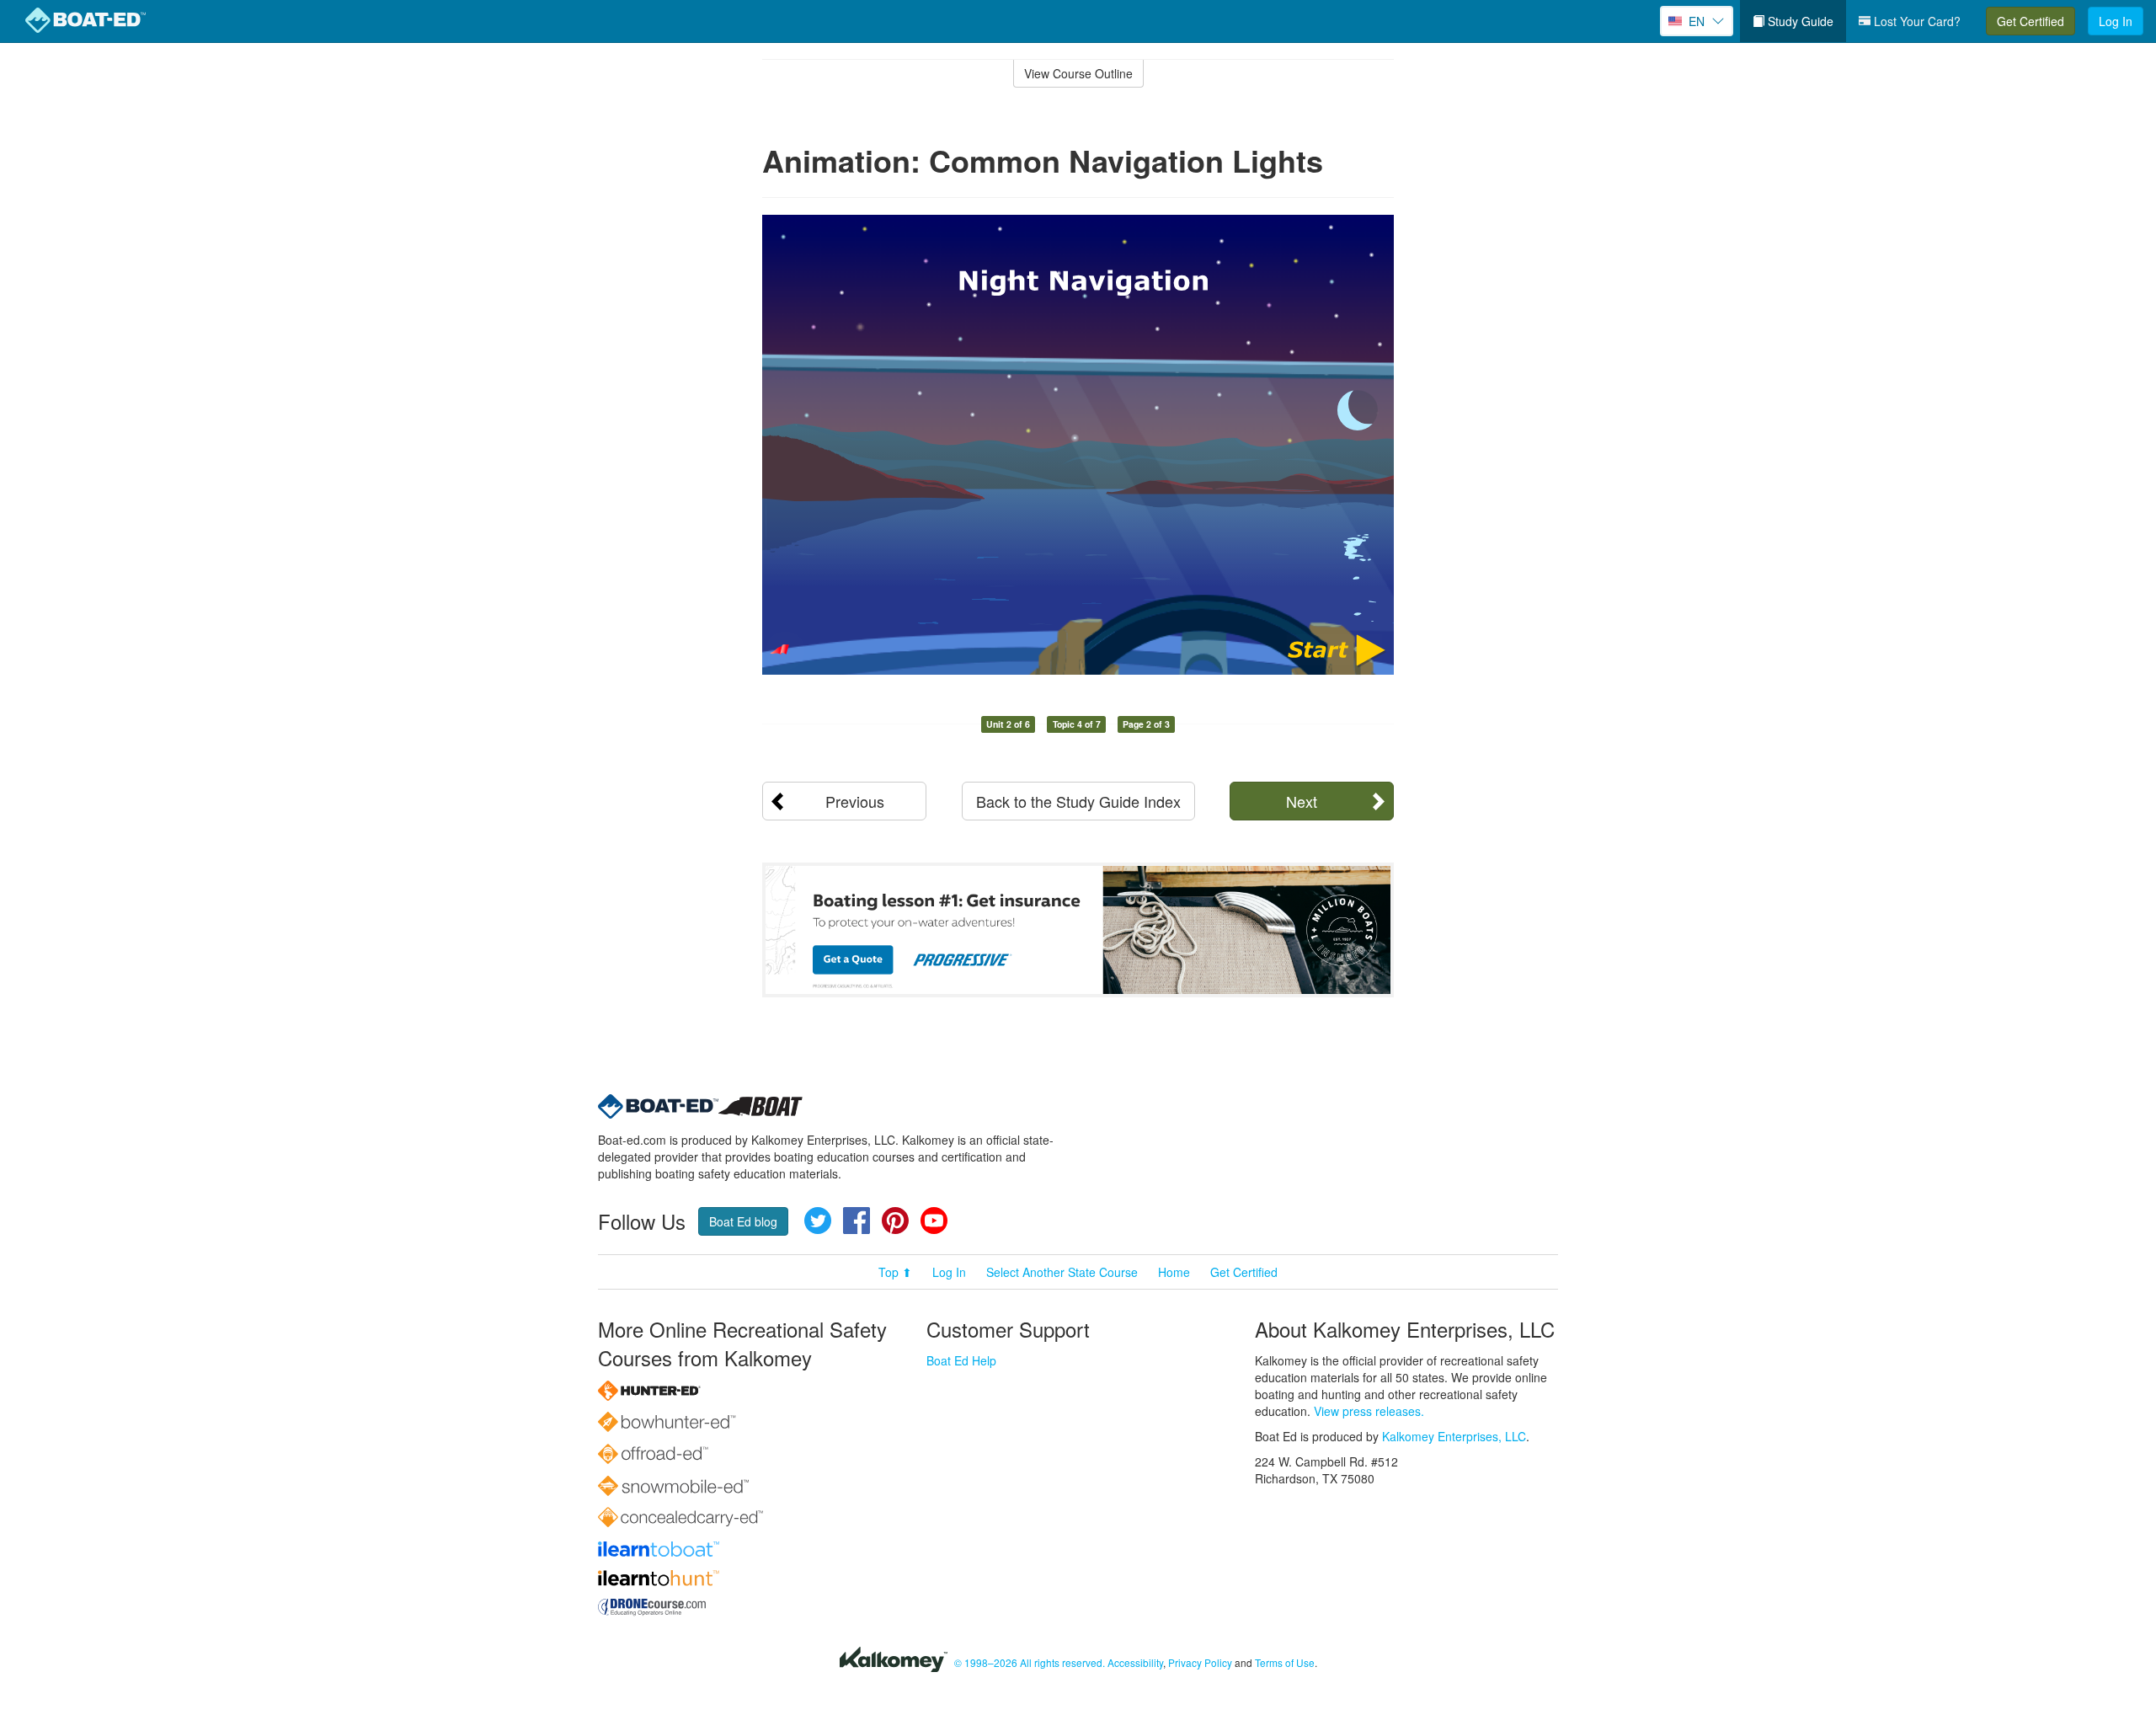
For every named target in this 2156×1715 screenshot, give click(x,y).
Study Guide (1799, 21)
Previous (855, 801)
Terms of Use (1285, 1662)
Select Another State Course (1062, 1272)
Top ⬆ (895, 1272)
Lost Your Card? (1916, 21)
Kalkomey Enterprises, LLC (1454, 1436)
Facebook (857, 1221)
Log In (2116, 21)
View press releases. (1369, 1411)
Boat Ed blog (743, 1221)
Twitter (818, 1221)
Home (1174, 1272)
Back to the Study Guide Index (1078, 801)
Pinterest (895, 1221)
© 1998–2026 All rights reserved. (1030, 1662)
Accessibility (1135, 1662)
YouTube (934, 1221)
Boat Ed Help (961, 1360)
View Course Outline (1078, 73)
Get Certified (2031, 21)
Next (1302, 801)
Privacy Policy (1200, 1662)
